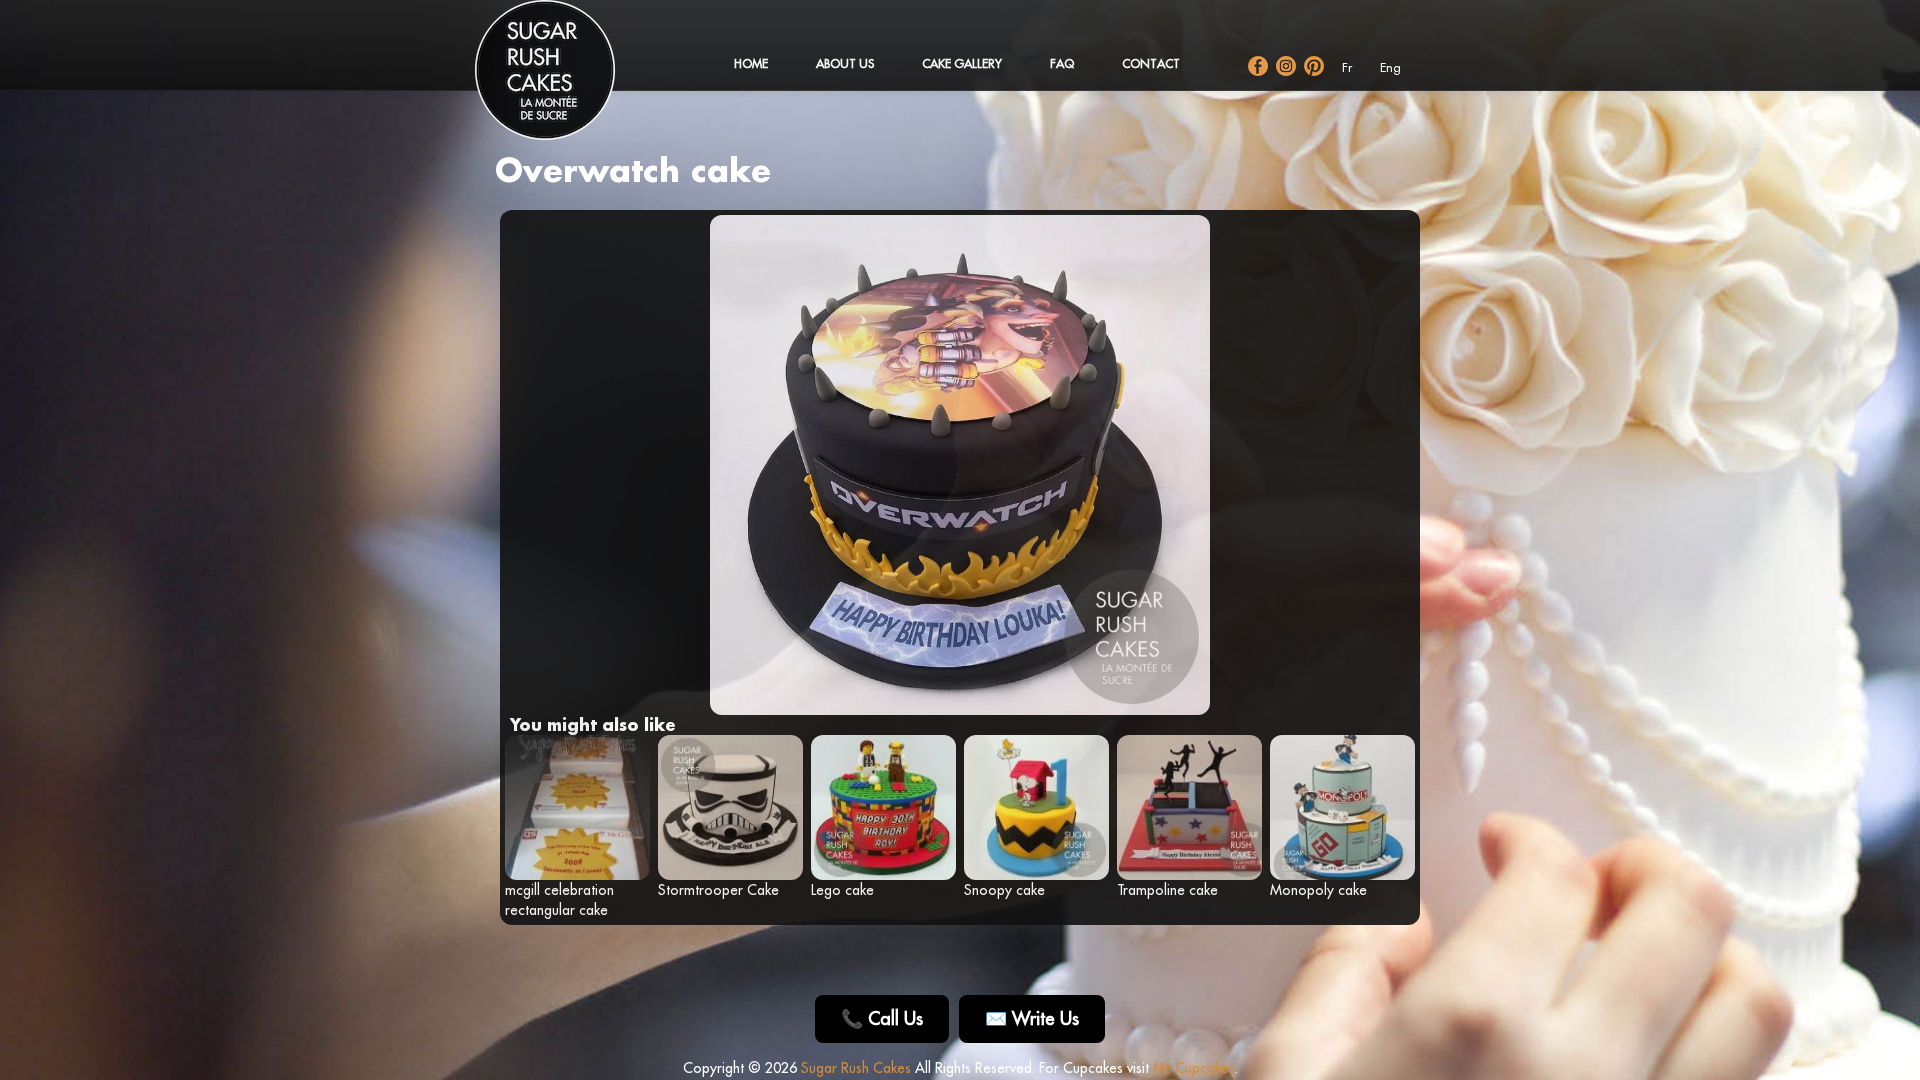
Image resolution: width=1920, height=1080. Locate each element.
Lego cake (842, 890)
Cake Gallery (962, 63)
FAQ (1062, 63)
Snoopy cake (1004, 890)
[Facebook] (1258, 66)
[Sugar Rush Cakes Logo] (565, 80)
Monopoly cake (1318, 890)
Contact (1151, 63)
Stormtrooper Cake (718, 890)
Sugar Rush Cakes (856, 1068)
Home (751, 63)
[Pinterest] (1314, 66)
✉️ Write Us (1032, 1018)
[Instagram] (1286, 66)
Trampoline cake (1167, 890)
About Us (845, 63)
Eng (1390, 67)
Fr (1347, 67)
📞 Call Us (882, 1018)
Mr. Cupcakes (1194, 1068)
